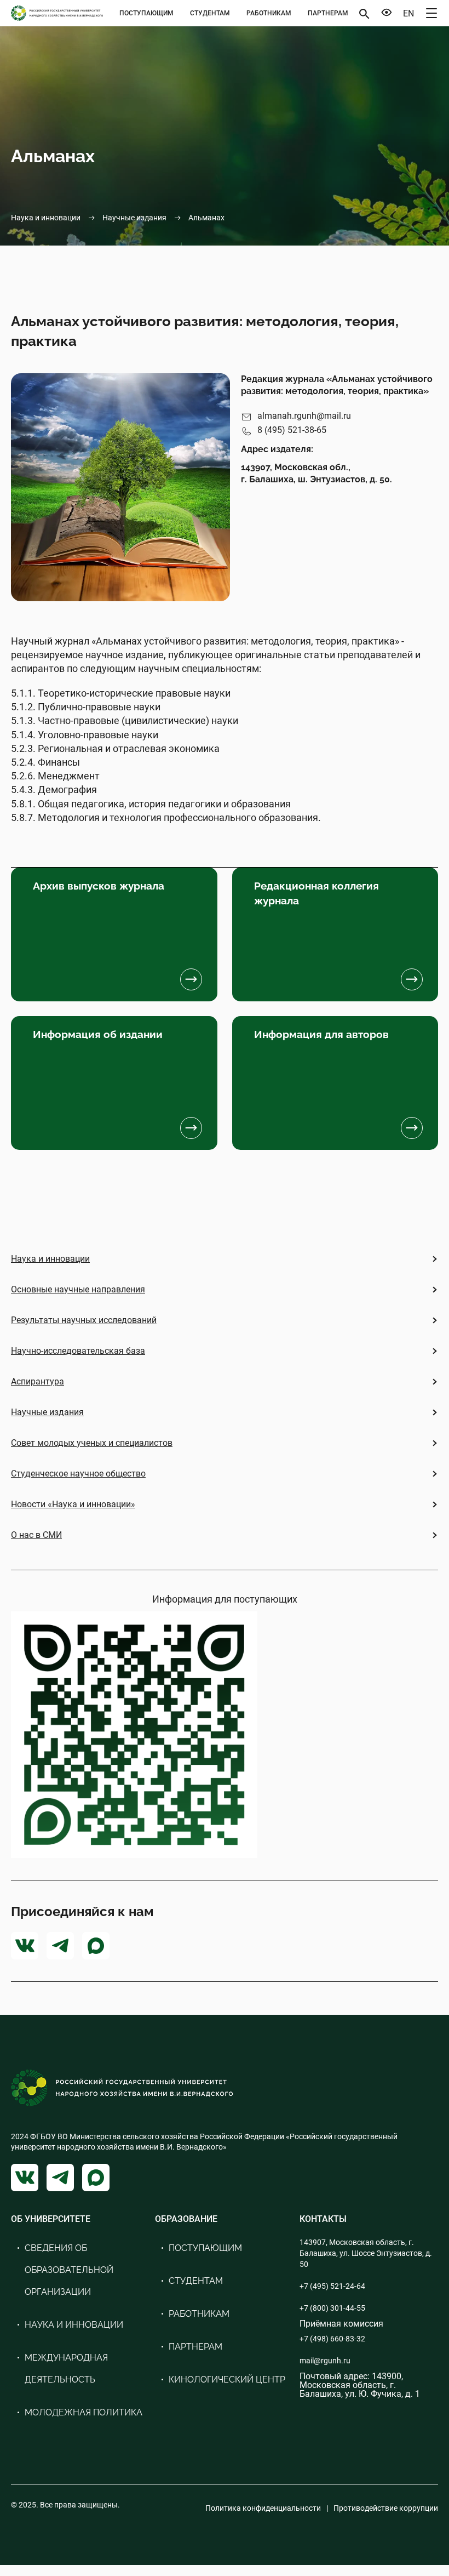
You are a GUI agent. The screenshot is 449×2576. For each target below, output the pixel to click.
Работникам (269, 13)
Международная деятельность (66, 2369)
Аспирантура (38, 1381)
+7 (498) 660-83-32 (332, 2339)
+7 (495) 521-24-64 (332, 2286)
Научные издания (134, 218)
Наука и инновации (46, 218)
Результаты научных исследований (84, 1320)
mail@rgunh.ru (325, 2361)
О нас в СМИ (36, 1535)
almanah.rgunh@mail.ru (304, 416)
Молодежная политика (84, 2412)
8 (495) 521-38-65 (292, 430)
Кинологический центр (227, 2380)
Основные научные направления (78, 1289)
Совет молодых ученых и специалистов (92, 1443)
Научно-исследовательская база (78, 1351)
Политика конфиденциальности (263, 2508)
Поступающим (146, 13)
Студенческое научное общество (78, 1474)
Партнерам (328, 13)
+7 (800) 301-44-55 (332, 2308)
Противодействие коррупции (386, 2508)
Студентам (210, 13)
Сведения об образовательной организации (69, 2270)
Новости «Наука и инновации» (73, 1504)
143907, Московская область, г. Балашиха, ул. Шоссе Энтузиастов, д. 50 (366, 2253)
